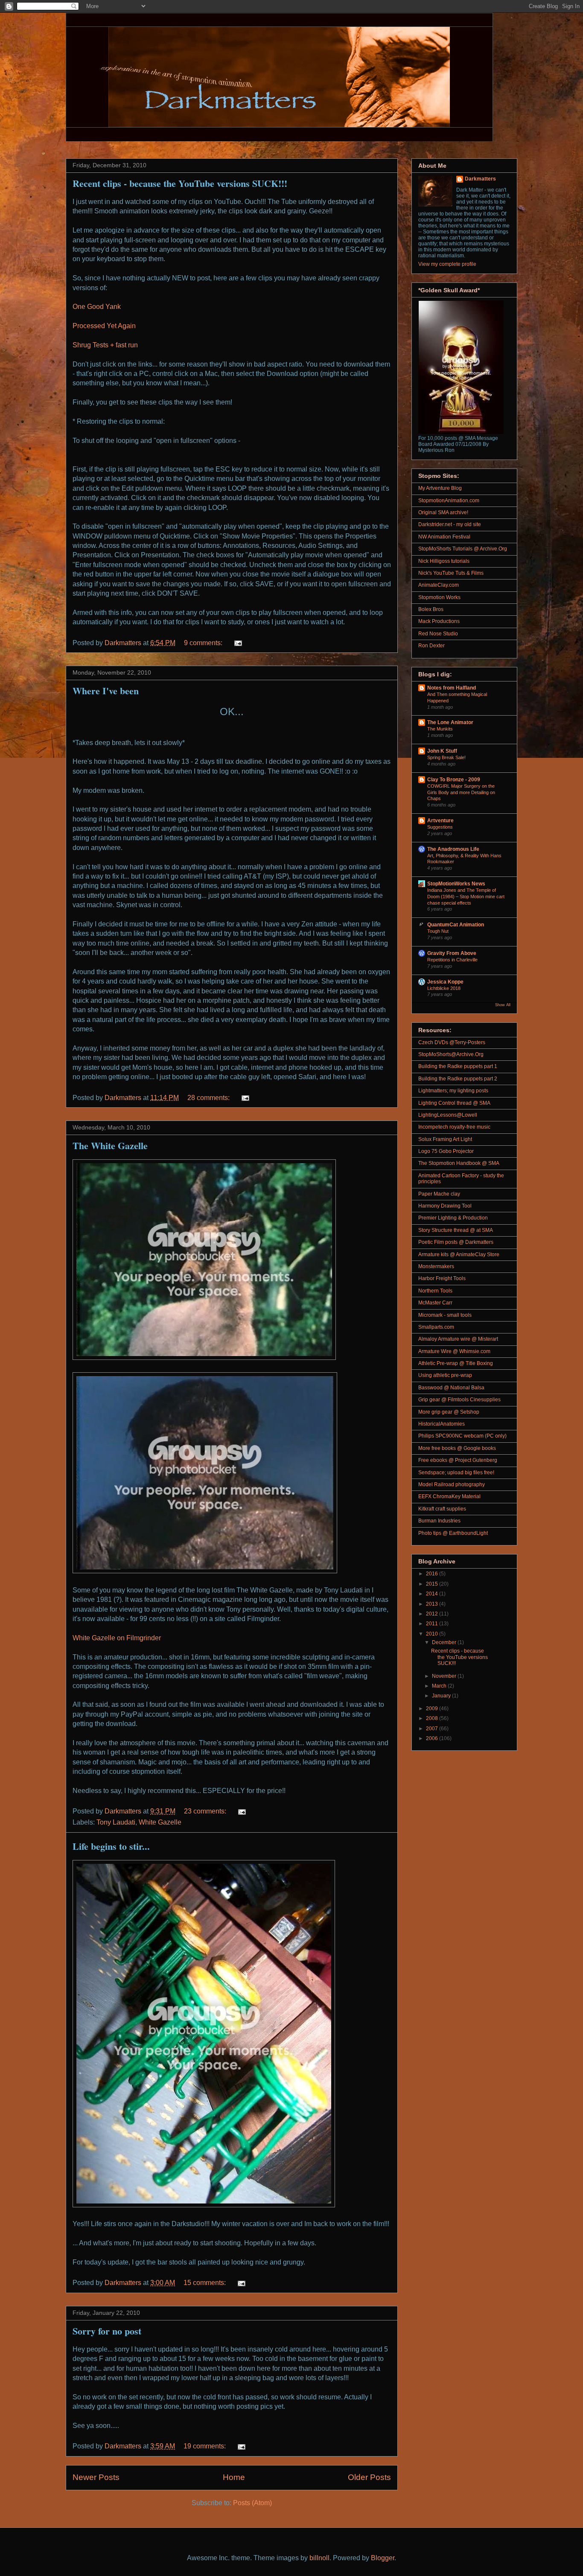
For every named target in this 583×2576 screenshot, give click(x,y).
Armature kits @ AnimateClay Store (459, 1255)
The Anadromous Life (453, 849)
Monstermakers (436, 1266)
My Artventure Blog (440, 488)
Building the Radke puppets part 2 (458, 1079)
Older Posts (369, 2477)
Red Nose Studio (438, 634)
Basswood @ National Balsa (451, 1388)
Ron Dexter (431, 646)
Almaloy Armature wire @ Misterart (458, 1339)
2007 (433, 1729)
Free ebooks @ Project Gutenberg (458, 1460)
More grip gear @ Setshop (449, 1412)
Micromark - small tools (445, 1315)
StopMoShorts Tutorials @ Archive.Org (463, 549)
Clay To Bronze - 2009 (454, 780)
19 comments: (206, 2446)
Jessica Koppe (445, 982)
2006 (433, 1738)
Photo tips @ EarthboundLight (453, 1533)
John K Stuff (442, 751)
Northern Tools (435, 1291)
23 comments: (206, 1811)
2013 (433, 1604)
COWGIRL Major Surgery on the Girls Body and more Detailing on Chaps (461, 792)
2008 (433, 1718)
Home (234, 2477)
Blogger (383, 2558)
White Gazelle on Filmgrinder (117, 1638)
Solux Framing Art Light (445, 1139)
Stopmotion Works (439, 597)
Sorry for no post (107, 2331)
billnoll (319, 2558)
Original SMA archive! (443, 512)
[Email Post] (237, 643)
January (442, 1696)
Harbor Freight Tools (442, 1278)
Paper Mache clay (439, 1194)
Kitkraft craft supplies (442, 1509)
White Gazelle (160, 1822)
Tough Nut (438, 931)
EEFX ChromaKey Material (449, 1496)
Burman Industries (439, 1521)
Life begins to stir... (111, 1846)
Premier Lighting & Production (453, 1218)
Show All (503, 1005)
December (445, 1642)
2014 (433, 1594)
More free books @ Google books (457, 1448)
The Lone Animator (450, 722)
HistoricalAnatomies (442, 1424)
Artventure (440, 821)
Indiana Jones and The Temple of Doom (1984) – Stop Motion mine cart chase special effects (466, 897)
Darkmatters (480, 179)
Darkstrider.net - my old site (450, 524)
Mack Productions (439, 621)
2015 (433, 1584)
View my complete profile (447, 264)
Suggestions (440, 827)
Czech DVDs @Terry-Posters (452, 1042)
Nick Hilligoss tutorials (444, 561)
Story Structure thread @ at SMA (456, 1230)
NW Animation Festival (444, 537)
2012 (433, 1614)
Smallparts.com (436, 1327)
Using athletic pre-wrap (445, 1375)
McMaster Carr (435, 1303)
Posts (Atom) (252, 2503)
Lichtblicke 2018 (444, 988)
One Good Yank (97, 307)
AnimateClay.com (439, 585)
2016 (433, 1574)
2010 (433, 1634)
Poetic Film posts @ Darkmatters (456, 1242)
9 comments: (204, 643)
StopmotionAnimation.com (449, 501)
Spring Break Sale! (446, 757)
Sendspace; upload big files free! (456, 1473)
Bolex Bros (431, 609)
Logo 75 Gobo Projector (446, 1151)
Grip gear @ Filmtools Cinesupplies (459, 1400)
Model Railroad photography (452, 1484)
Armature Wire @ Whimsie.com (454, 1351)
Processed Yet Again (104, 326)
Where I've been (106, 691)
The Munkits (440, 729)
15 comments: (206, 2283)
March (440, 1686)
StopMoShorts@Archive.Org (451, 1054)
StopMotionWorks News (456, 884)
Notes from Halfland (452, 688)
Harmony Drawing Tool (445, 1206)
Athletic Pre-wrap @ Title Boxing (456, 1363)
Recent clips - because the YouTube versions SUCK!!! (180, 183)
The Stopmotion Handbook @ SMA (459, 1163)
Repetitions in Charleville (452, 960)
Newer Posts (96, 2477)
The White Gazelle (110, 1145)
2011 (433, 1624)
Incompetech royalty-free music (454, 1127)
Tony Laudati (116, 1822)
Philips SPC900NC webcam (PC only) (462, 1436)
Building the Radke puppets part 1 (458, 1066)
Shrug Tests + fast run (105, 345)
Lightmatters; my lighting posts (453, 1091)
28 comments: (209, 1098)
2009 (433, 1709)
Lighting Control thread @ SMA (454, 1103)
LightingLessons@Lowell (448, 1115)
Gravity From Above (452, 953)
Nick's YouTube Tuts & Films (451, 573)
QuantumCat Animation (456, 925)
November (445, 1676)
